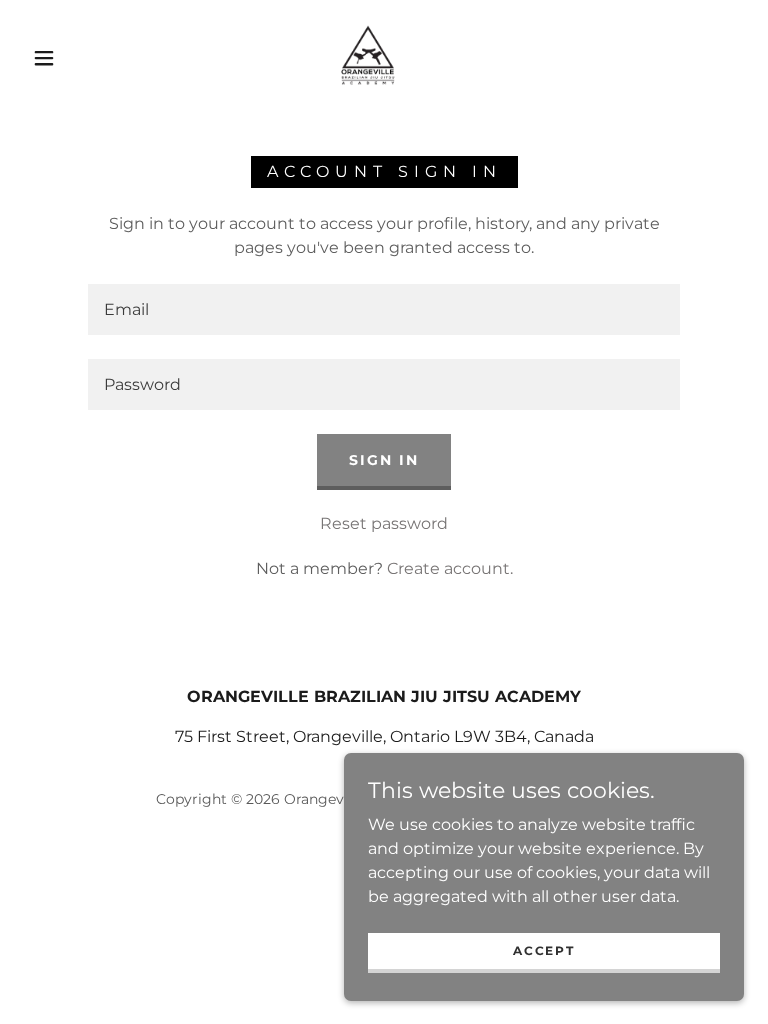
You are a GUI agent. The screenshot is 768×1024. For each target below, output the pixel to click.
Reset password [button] (384, 523)
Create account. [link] (450, 568)
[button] (44, 58)
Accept (543, 950)
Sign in (384, 460)
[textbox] (384, 309)
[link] (368, 56)
